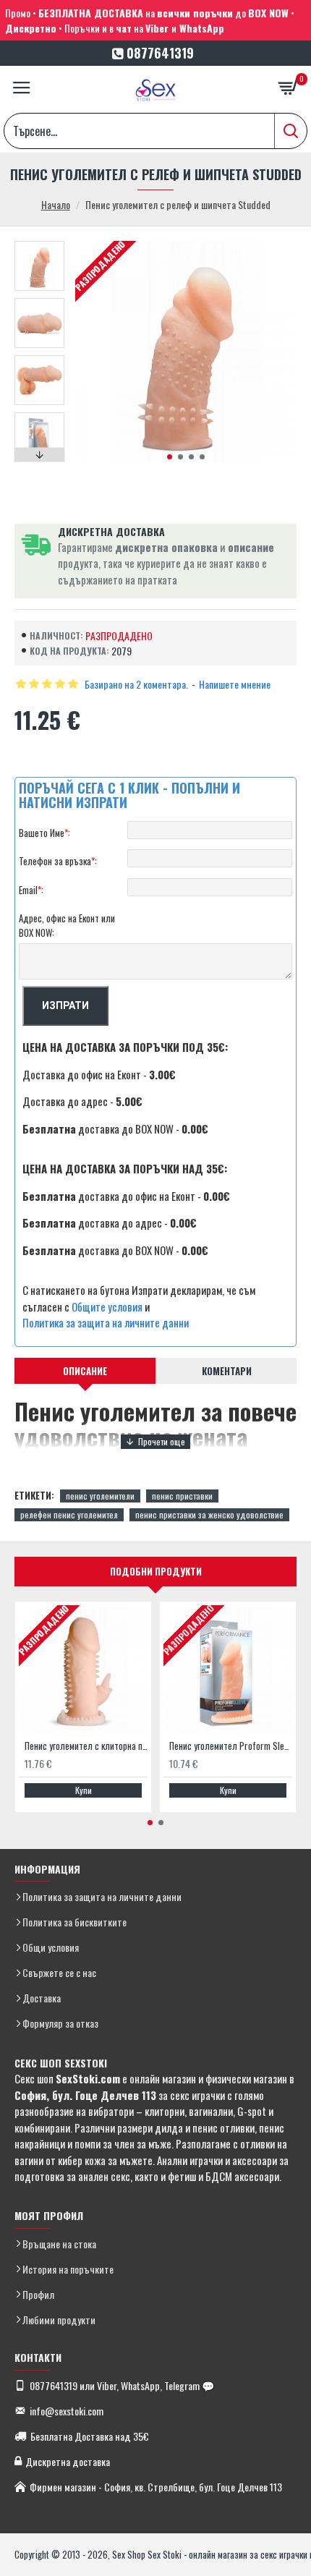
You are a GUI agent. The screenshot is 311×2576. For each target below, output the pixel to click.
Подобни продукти (156, 1571)
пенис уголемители (100, 1496)
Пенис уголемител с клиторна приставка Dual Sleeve (86, 1746)
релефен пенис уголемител (69, 1514)
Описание (85, 1371)
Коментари (227, 1371)
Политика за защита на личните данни (106, 1322)
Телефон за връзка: (58, 861)
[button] (170, 457)
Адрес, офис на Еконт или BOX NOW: (67, 925)
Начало (56, 204)
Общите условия (107, 1306)
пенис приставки (182, 1496)
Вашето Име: (44, 833)
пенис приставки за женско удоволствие (209, 1514)
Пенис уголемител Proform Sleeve (231, 1746)
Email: (31, 890)
